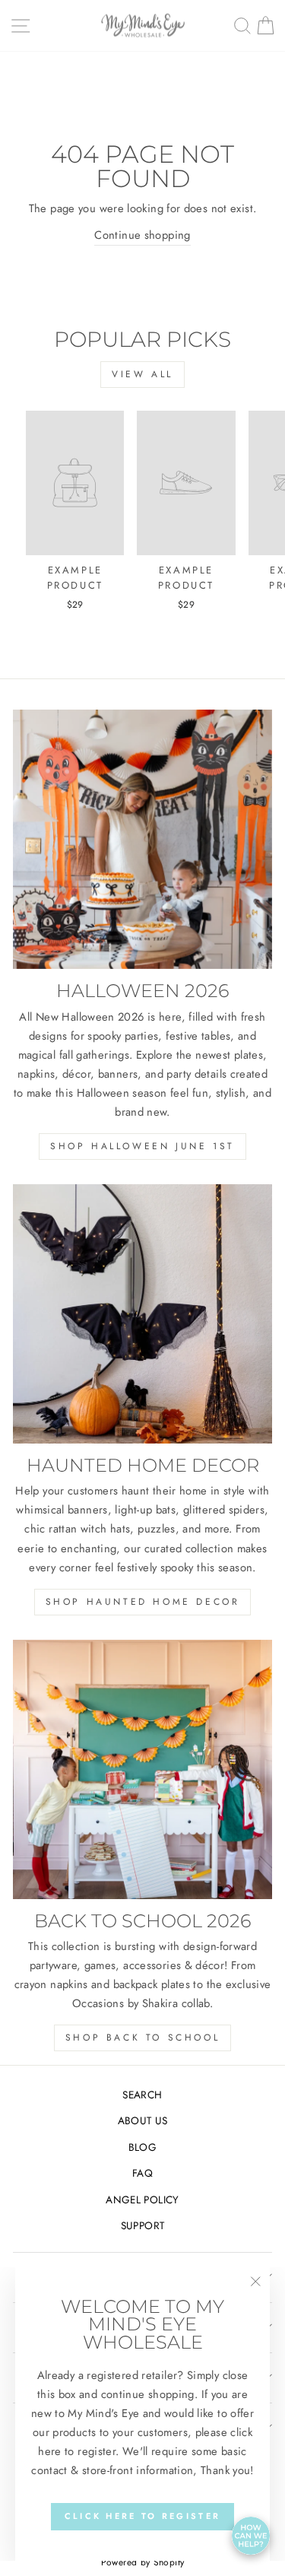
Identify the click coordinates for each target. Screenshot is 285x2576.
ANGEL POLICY (142, 2200)
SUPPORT (143, 2225)
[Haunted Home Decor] (142, 1314)
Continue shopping (142, 235)
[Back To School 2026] (142, 1769)
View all (142, 374)
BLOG (142, 2147)
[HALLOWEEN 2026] (142, 839)
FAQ (142, 2173)
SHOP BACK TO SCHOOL (142, 2038)
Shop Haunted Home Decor (143, 1602)
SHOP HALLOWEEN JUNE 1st (142, 1146)
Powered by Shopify (143, 2562)
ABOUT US (143, 2120)
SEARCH (142, 2095)
